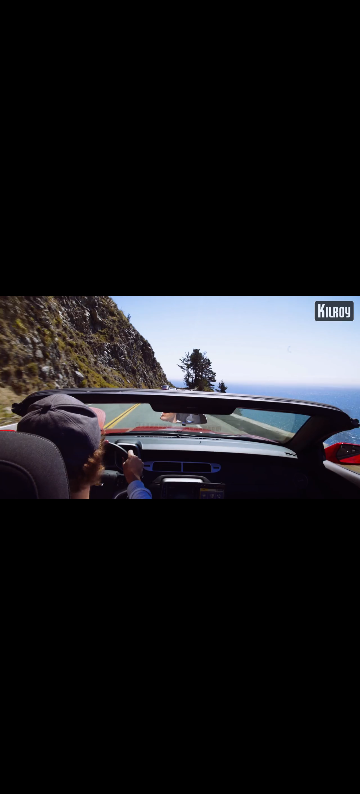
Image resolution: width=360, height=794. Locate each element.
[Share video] (340, 20)
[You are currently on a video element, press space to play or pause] (180, 397)
